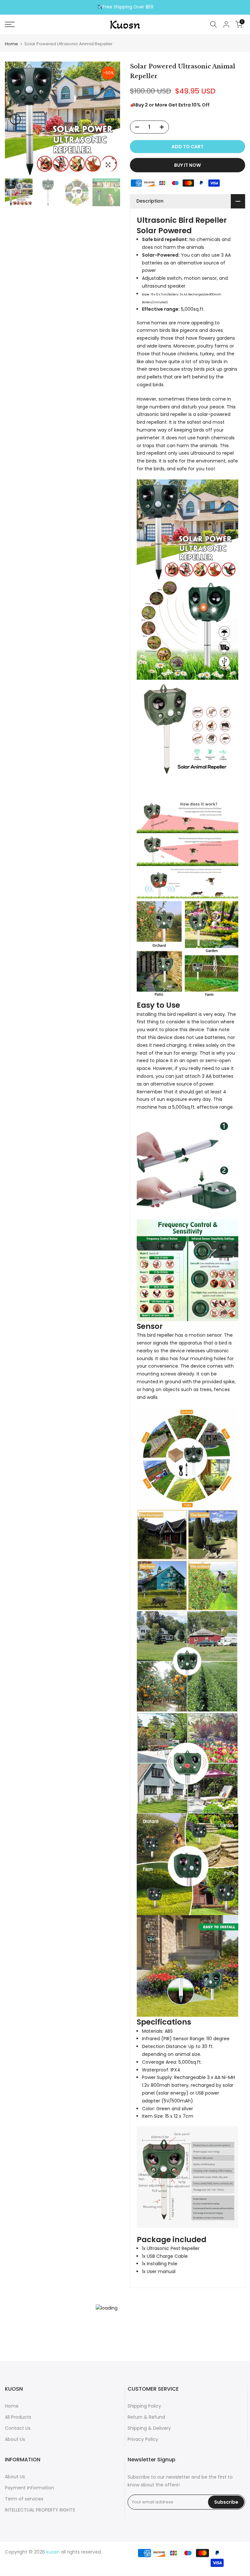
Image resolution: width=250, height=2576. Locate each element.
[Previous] (15, 119)
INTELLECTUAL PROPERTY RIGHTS (40, 2510)
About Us (15, 2439)
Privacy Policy (143, 2439)
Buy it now (187, 165)
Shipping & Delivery (149, 2428)
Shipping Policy (144, 2406)
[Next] (110, 119)
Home (11, 44)
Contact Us (18, 2428)
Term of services (24, 2499)
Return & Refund (146, 2417)
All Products (18, 2417)
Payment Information (29, 2488)
